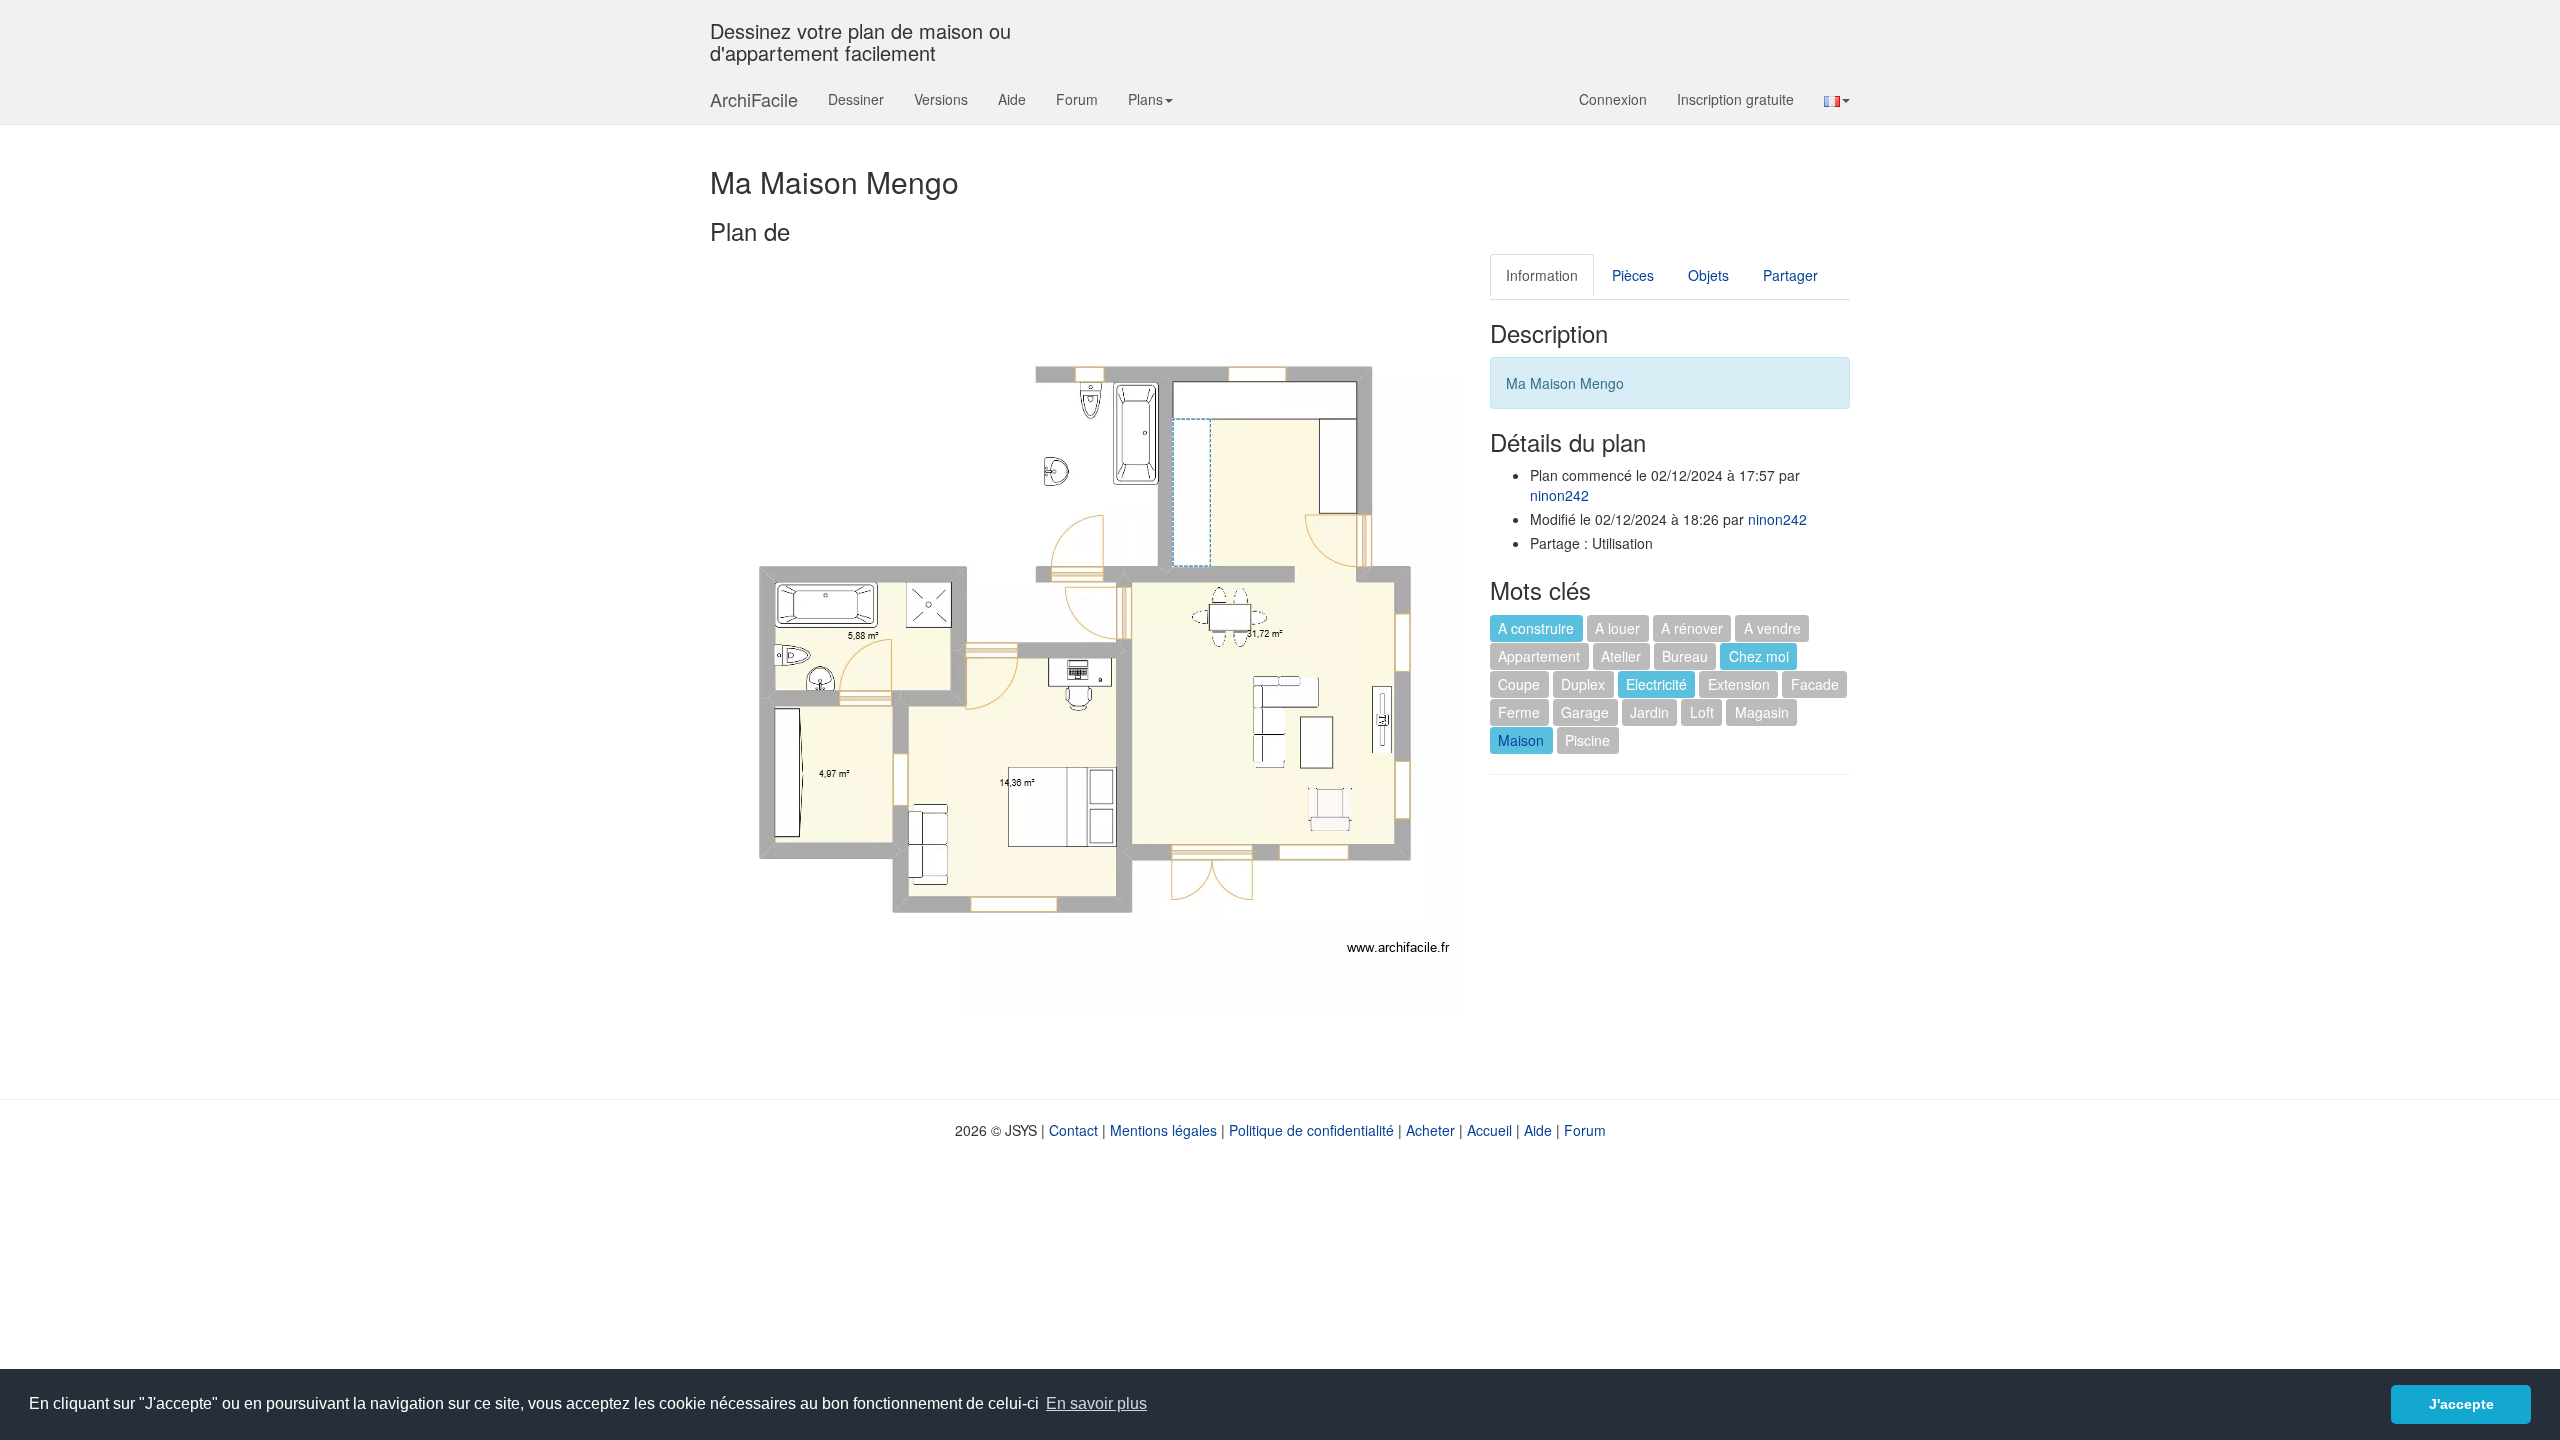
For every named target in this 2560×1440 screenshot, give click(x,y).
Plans (1145, 99)
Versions (941, 99)
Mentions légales (1163, 1130)
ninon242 (1559, 495)
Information (1542, 275)
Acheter (1430, 1130)
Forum (1077, 99)
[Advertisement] (1658, 935)
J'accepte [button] (2461, 1404)
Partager (1790, 275)
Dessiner (856, 99)
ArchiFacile (754, 99)
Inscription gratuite (1735, 99)
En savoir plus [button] (1096, 1403)
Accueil (1489, 1130)
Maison (1521, 740)
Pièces (1633, 275)
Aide (1012, 99)
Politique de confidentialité (1311, 1130)
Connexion (1613, 99)
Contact (1073, 1130)
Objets (1708, 275)
